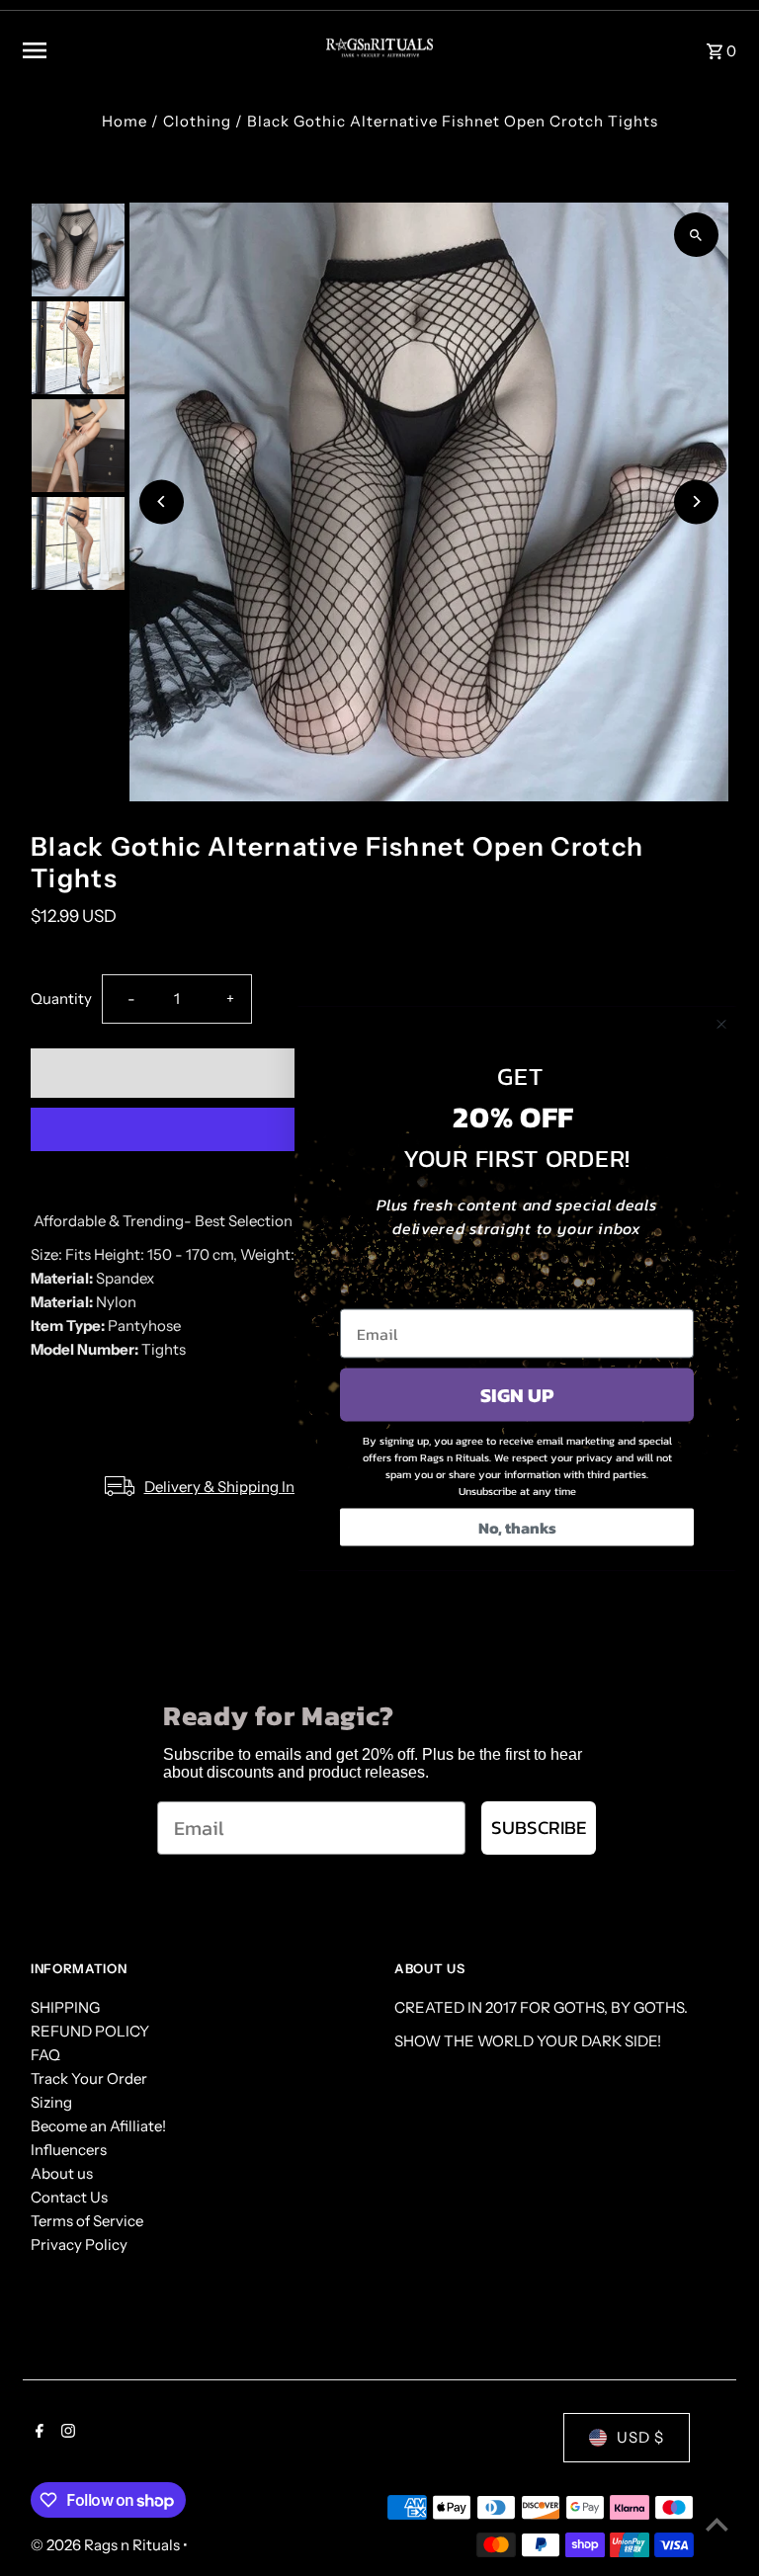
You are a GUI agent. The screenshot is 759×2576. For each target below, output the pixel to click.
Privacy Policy (79, 2244)
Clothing (197, 121)
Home (125, 121)
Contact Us (69, 2197)
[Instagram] (66, 2433)
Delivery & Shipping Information (254, 1487)
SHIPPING (65, 2007)
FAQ (45, 2055)
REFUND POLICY (90, 2031)
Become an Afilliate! (98, 2126)
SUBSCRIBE (539, 1828)
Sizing (51, 2102)
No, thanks (517, 1527)
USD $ (640, 2437)
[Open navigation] (157, 50)
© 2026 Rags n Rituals (107, 2545)
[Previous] (162, 501)
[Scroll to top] (717, 2524)
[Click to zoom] (696, 235)
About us (62, 2173)
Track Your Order (89, 2078)
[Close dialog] (721, 1024)
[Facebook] (37, 2433)
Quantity (61, 998)
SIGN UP (517, 1394)
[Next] (696, 501)
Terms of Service (87, 2221)
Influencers (69, 2150)
